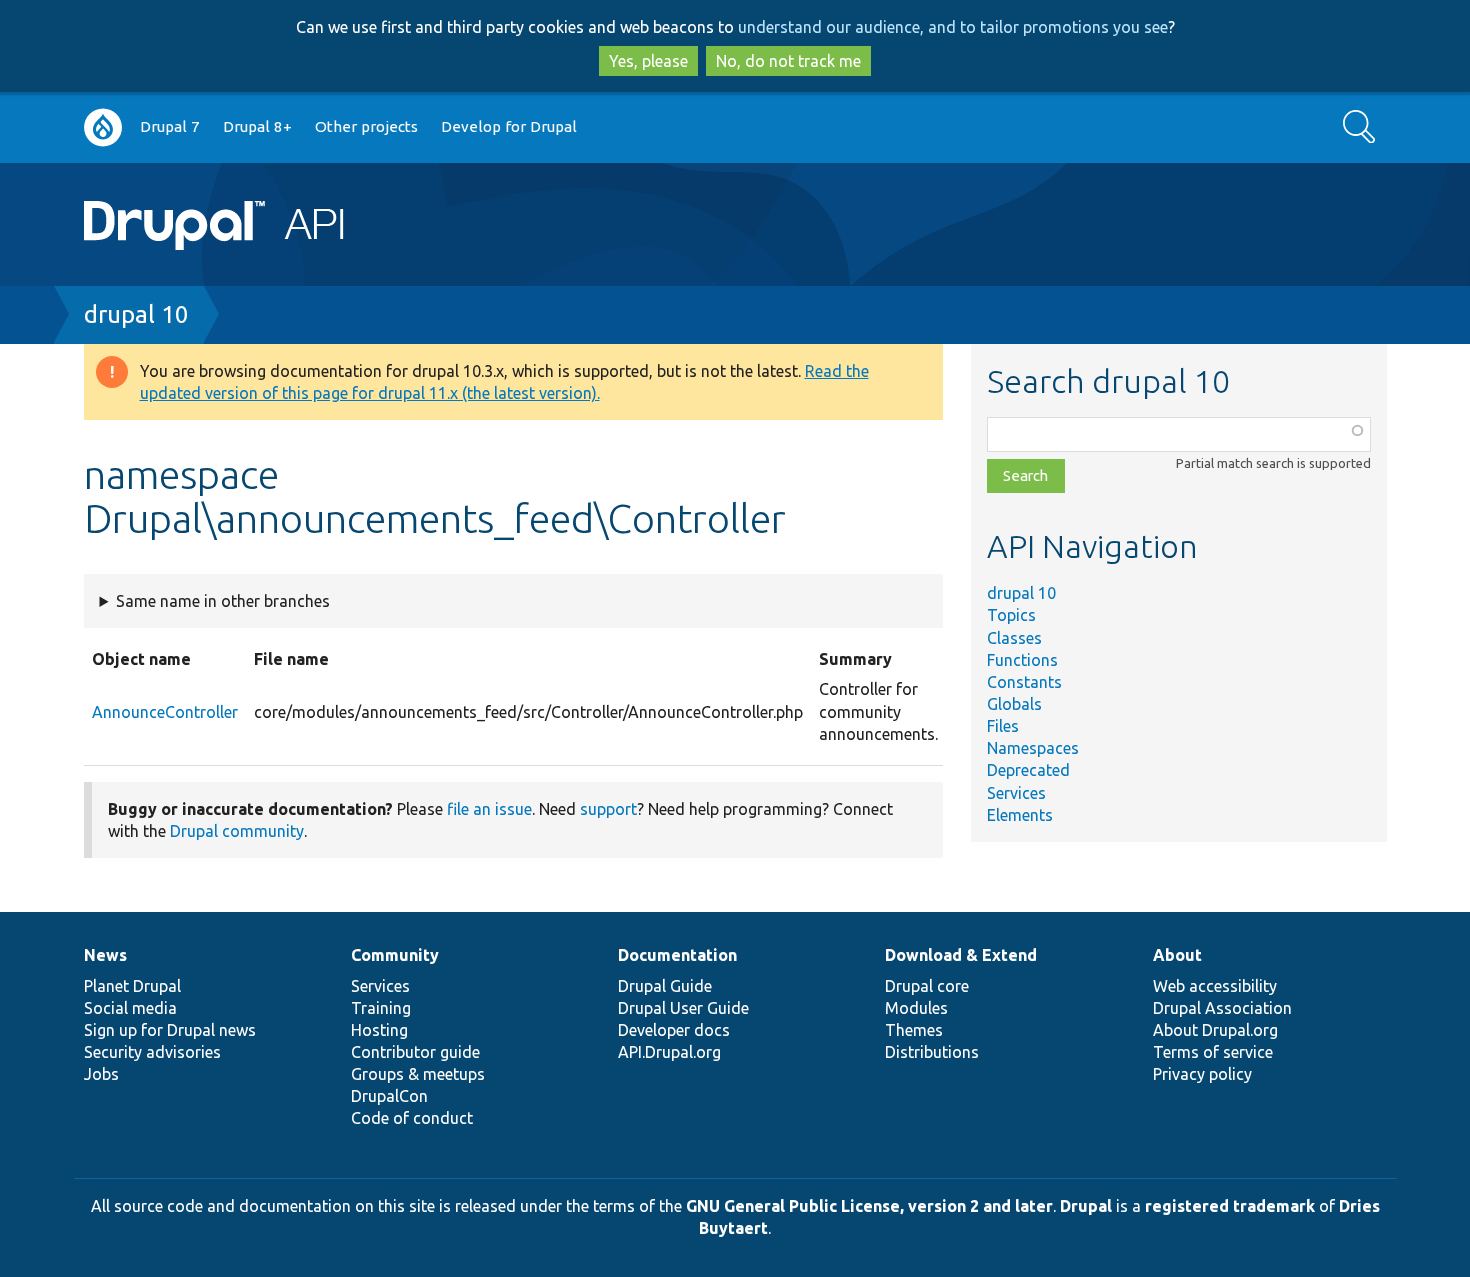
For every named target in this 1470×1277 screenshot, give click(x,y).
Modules (916, 1008)
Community (395, 955)
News (105, 955)
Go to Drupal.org (103, 127)
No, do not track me (788, 61)
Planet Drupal (132, 986)
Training (381, 1008)
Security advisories (152, 1052)
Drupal (1086, 1206)
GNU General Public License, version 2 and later (869, 1206)
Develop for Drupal (509, 126)
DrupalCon (389, 1096)
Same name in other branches (223, 601)
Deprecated (1028, 770)
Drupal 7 (170, 126)
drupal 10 (136, 314)
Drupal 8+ (257, 126)
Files (1003, 726)
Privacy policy (1202, 1074)
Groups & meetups (418, 1074)
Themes (914, 1030)
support (608, 809)
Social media (130, 1008)
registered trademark (1230, 1206)
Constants (1024, 682)
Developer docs (674, 1030)
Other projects (366, 126)
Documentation (677, 955)
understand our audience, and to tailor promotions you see (953, 27)
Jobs (101, 1074)
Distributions (932, 1052)
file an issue (489, 809)
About (1177, 955)
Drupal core (927, 986)
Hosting (379, 1030)
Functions (1022, 660)
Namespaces (1033, 748)
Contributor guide (415, 1052)
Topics (1011, 615)
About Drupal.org (1215, 1030)
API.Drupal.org (669, 1052)
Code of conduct (412, 1118)
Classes (1014, 638)
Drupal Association (1222, 1008)
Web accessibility (1215, 986)
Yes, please (648, 61)
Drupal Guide (665, 986)
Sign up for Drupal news (170, 1030)
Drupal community (237, 831)
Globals (1014, 704)
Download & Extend (961, 955)
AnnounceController (165, 712)
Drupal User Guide (683, 1008)
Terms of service (1213, 1052)
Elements (1020, 815)
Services (1016, 793)
